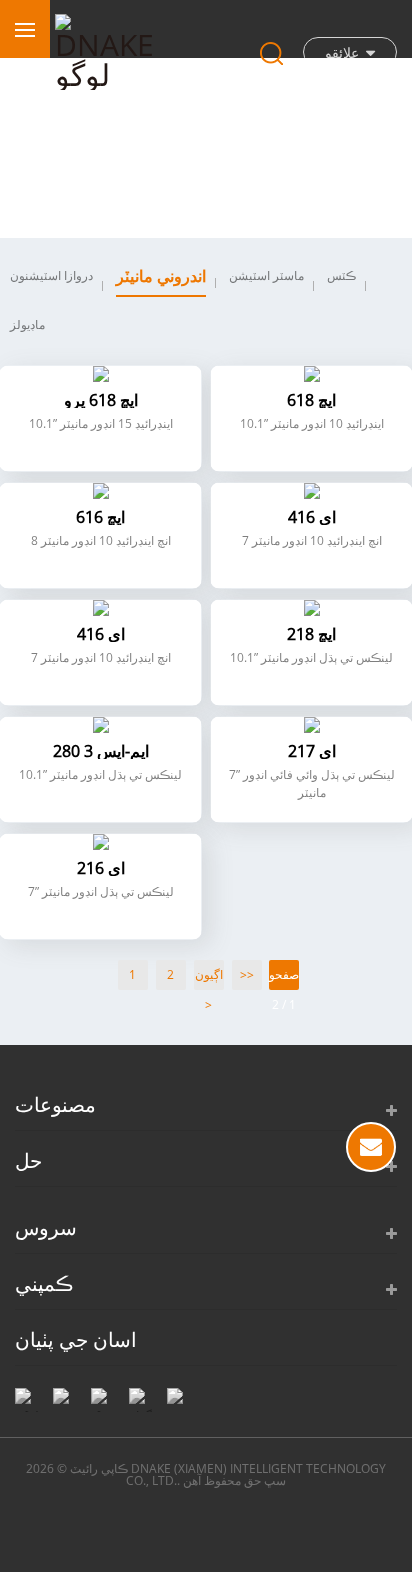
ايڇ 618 (311, 400)
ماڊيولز (27, 324)
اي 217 (312, 751)
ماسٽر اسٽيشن (266, 275)
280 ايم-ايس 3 (101, 751)
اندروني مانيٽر (161, 276)
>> (247, 974)
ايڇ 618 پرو (101, 400)
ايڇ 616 (100, 517)
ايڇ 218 (311, 634)
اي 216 (101, 868)
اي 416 (312, 517)
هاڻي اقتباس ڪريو (371, 1147)
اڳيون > (209, 978)
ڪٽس (341, 275)
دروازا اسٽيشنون (51, 275)
